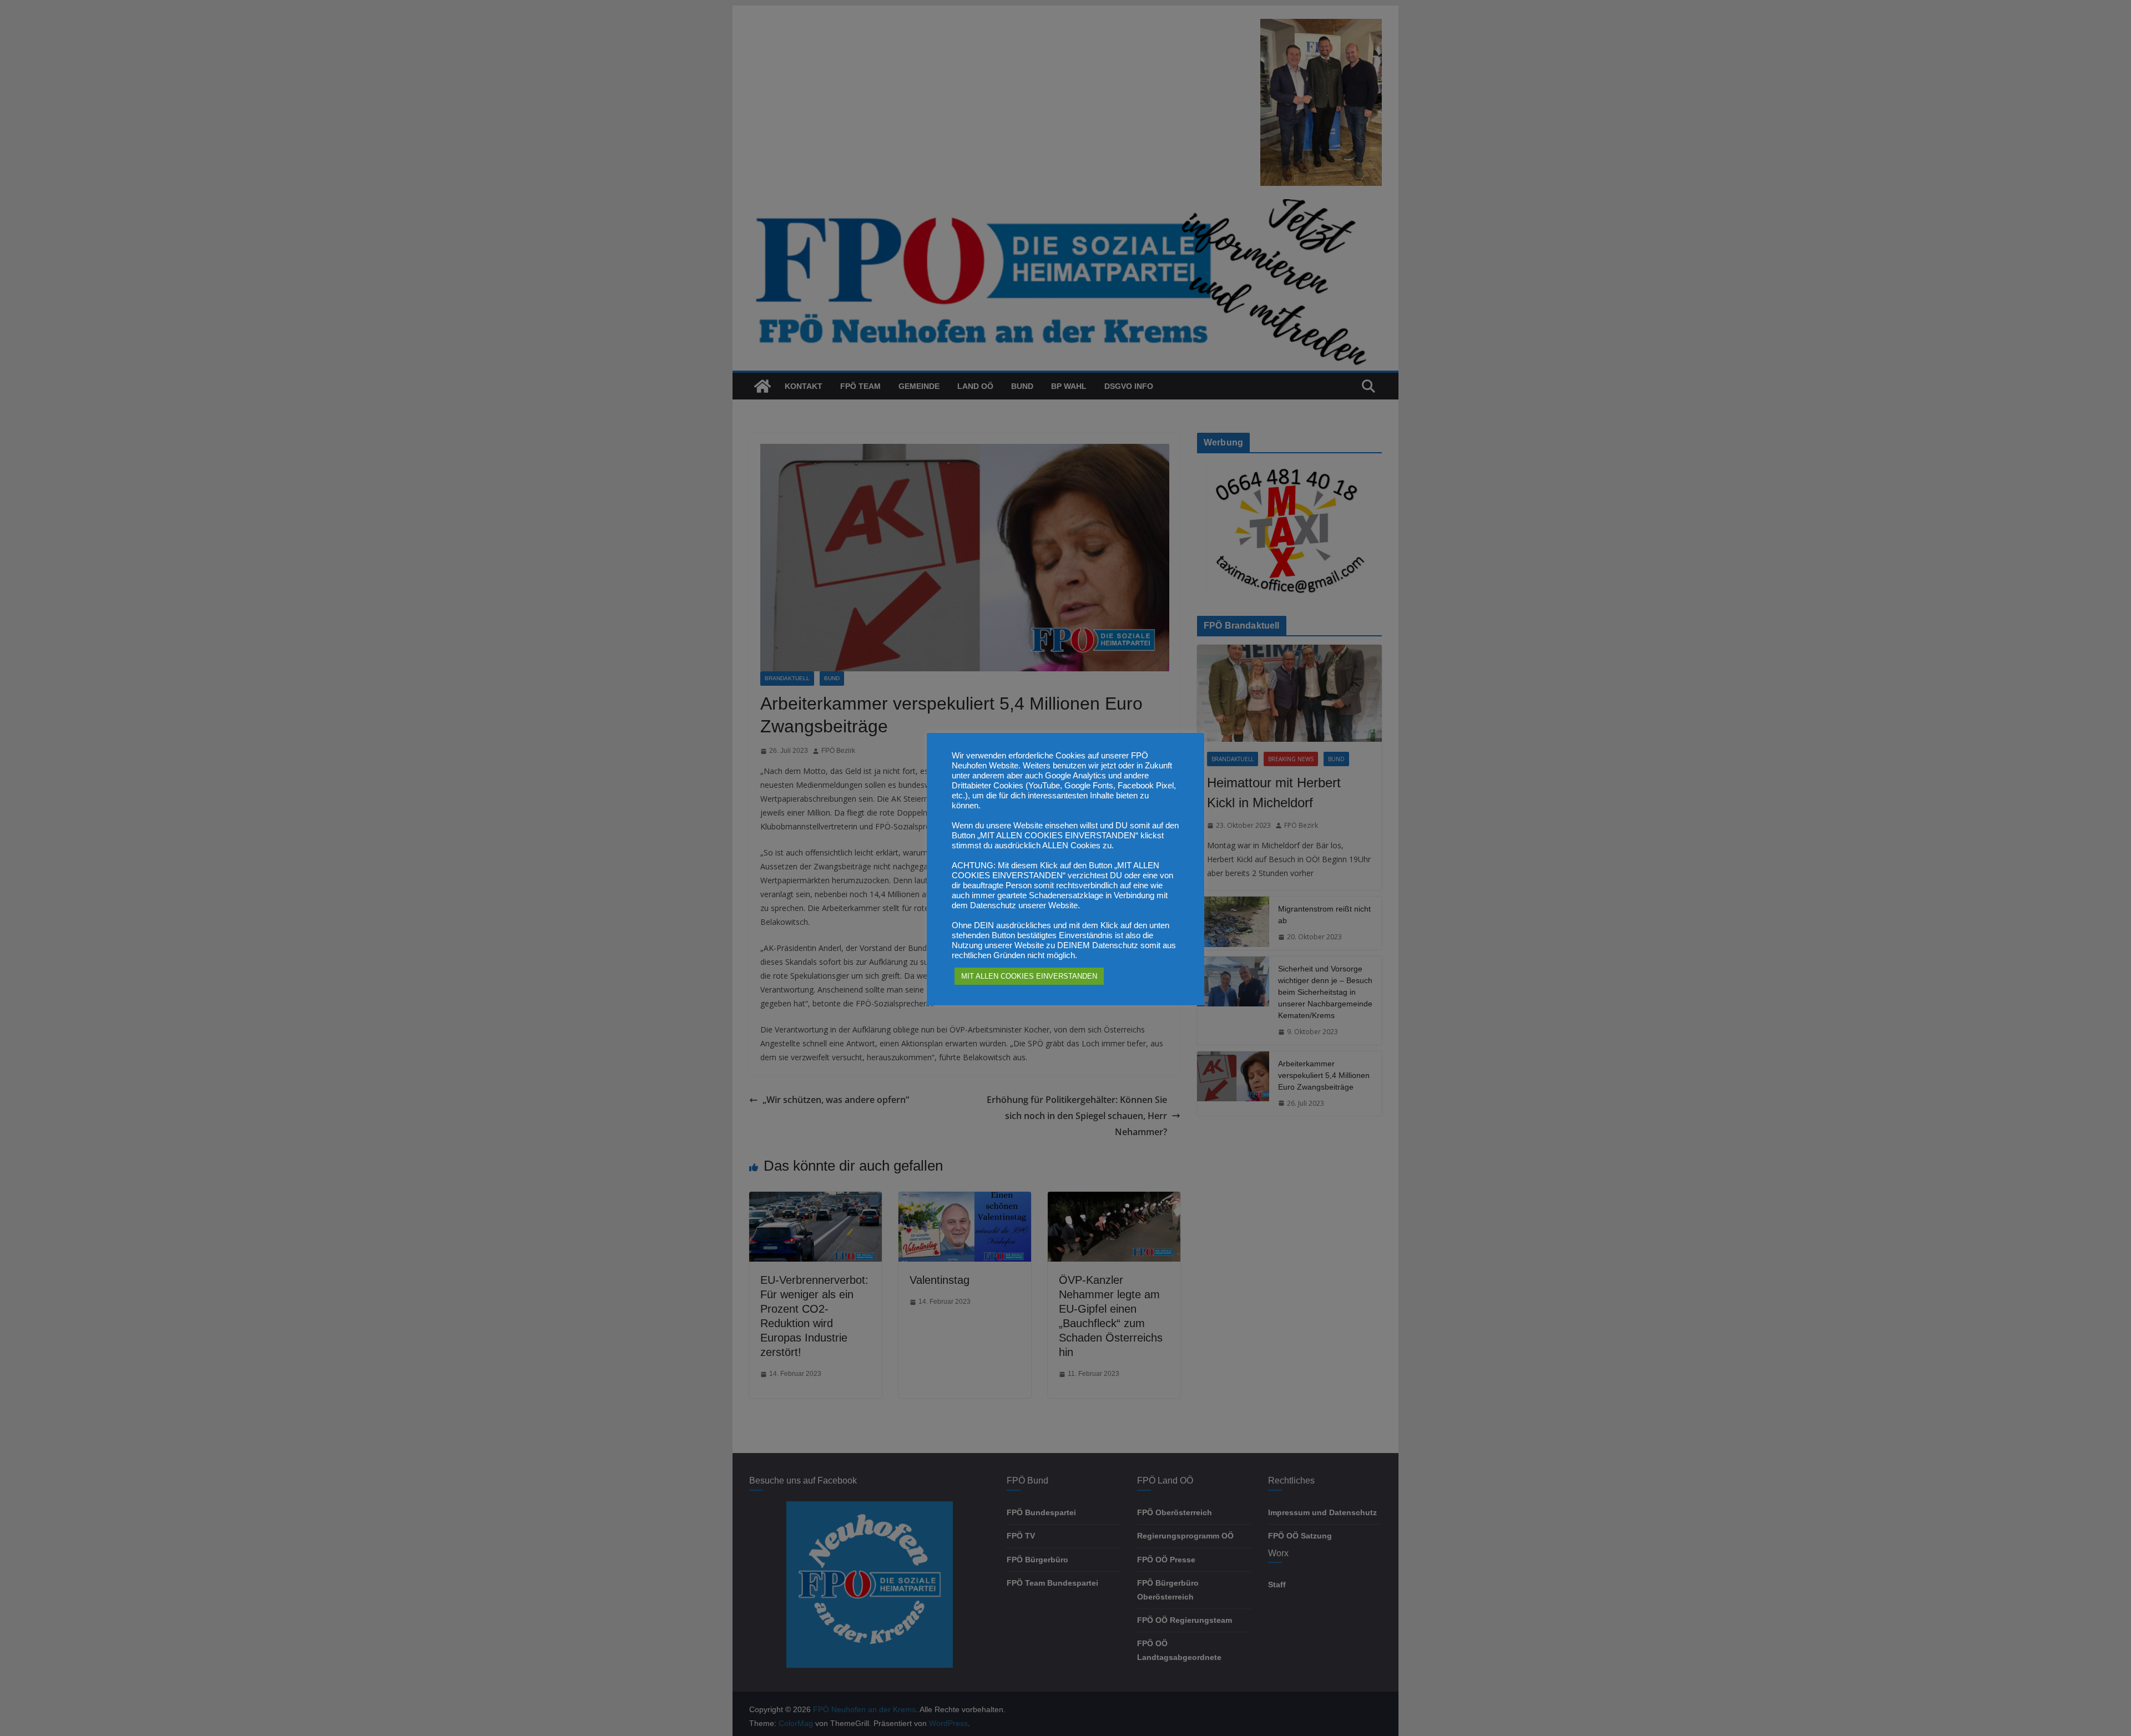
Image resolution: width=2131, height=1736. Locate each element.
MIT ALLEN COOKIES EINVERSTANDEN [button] (1029, 976)
